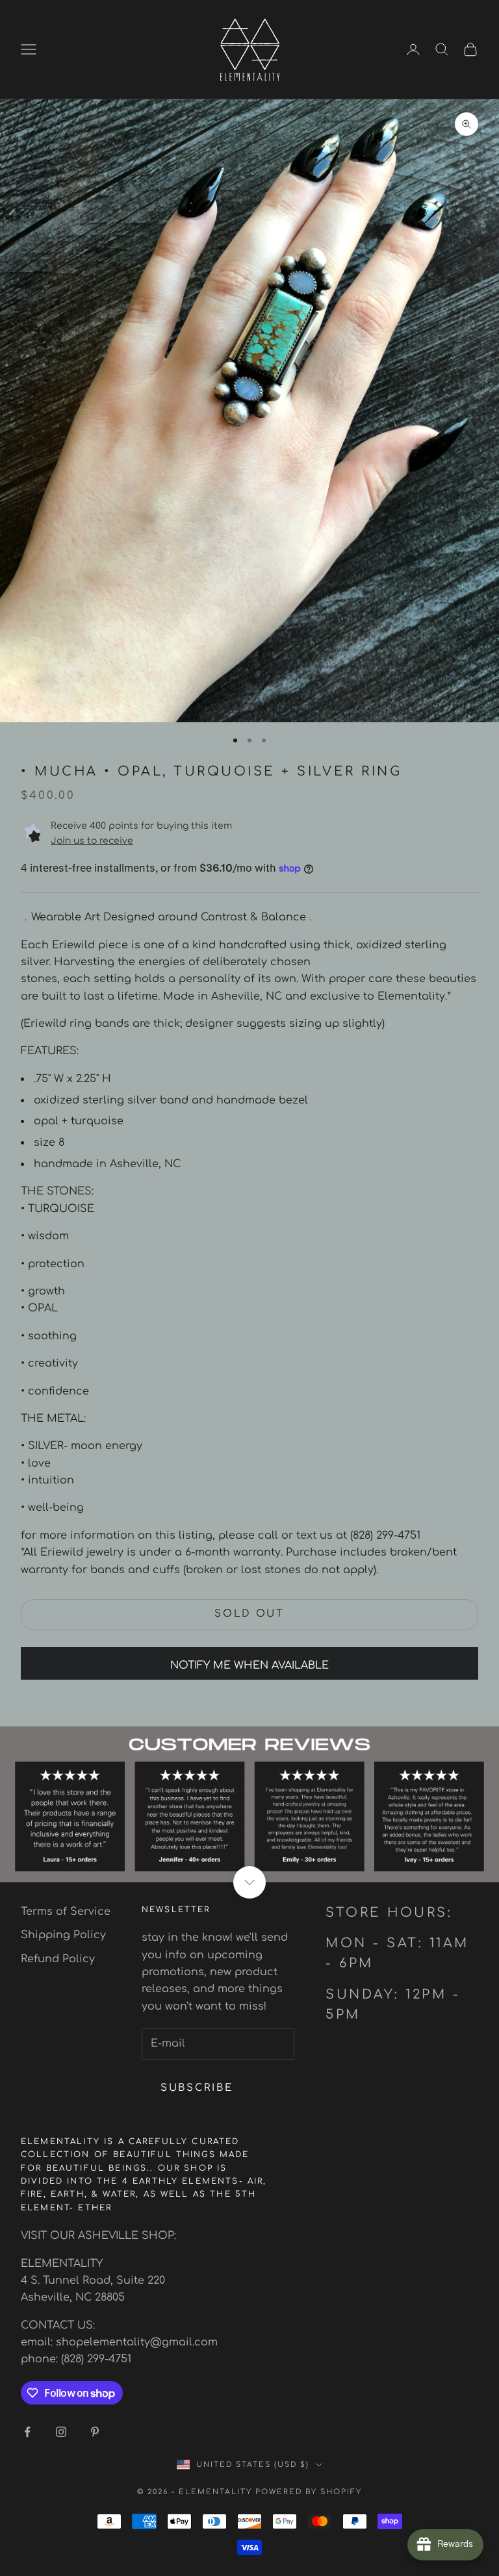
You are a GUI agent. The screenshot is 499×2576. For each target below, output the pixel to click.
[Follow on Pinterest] (95, 2432)
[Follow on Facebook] (27, 2432)
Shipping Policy (63, 1935)
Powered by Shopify (309, 2492)
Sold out (249, 1614)
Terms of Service (66, 1912)
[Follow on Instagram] (61, 2432)
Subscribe (197, 2088)
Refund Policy (58, 1959)
